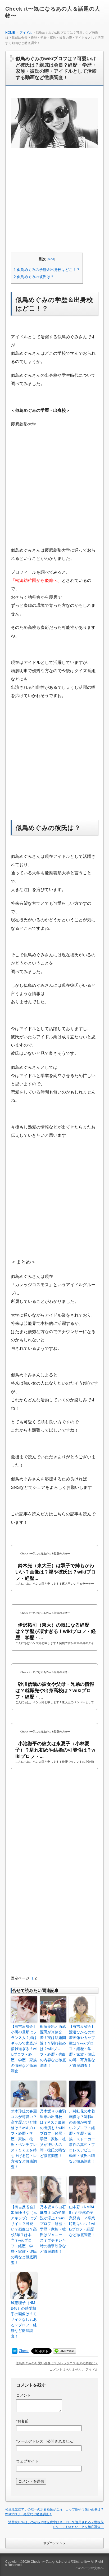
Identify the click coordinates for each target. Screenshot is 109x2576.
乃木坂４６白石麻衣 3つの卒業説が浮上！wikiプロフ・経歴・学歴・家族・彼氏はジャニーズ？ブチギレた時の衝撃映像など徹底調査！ (53, 2229)
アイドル (26, 33)
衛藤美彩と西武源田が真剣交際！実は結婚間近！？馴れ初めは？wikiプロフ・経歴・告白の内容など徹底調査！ (53, 2046)
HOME (10, 33)
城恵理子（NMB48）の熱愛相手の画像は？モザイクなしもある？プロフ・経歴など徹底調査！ (24, 2319)
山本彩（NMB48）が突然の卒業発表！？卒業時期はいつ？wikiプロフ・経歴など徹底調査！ (82, 2221)
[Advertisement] (55, 207)
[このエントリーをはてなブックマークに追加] (15, 2351)
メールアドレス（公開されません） (46, 2441)
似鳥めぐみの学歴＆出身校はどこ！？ (47, 270)
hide (51, 259)
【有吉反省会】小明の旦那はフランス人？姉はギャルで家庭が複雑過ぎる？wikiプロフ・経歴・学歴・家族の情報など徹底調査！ (24, 2049)
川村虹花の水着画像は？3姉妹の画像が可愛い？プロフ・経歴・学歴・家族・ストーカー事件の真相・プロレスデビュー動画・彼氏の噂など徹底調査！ (82, 2136)
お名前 (22, 2421)
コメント (24, 2395)
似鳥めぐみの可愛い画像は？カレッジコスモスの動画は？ (57, 2363)
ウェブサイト (27, 2461)
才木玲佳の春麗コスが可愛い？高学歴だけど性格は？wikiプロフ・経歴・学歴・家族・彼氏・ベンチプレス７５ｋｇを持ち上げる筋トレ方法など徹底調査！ (24, 2139)
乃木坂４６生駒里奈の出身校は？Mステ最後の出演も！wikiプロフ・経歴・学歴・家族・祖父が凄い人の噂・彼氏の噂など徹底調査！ (53, 2133)
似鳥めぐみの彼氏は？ (34, 277)
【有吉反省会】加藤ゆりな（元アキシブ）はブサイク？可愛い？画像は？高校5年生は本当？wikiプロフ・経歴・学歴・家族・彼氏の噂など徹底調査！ (24, 2235)
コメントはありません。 (67, 2370)
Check (24, 2351)
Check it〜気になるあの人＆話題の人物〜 (60, 2562)
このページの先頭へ (89, 2568)
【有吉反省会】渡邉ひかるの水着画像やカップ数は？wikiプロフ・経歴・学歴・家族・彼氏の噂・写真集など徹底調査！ (82, 2046)
